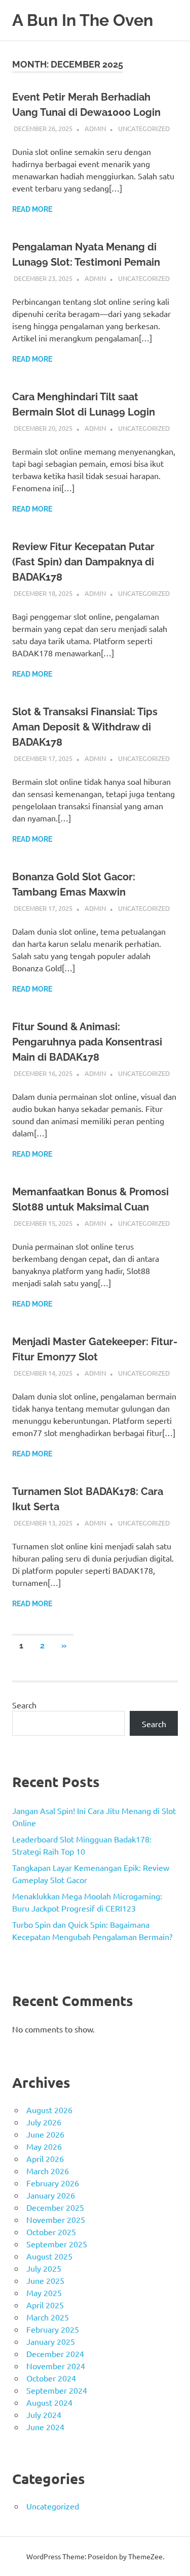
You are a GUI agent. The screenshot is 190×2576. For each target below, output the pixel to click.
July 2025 (44, 2268)
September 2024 (57, 2390)
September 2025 (57, 2244)
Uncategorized (144, 128)
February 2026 (53, 2183)
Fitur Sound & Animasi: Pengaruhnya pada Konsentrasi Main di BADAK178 (87, 1042)
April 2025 (45, 2305)
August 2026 (49, 2110)
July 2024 (44, 2414)
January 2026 (51, 2195)
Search (24, 1705)
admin (95, 128)
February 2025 (53, 2329)
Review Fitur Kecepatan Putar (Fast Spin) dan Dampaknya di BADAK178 (83, 562)
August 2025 (49, 2256)
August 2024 (49, 2402)
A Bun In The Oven (83, 20)
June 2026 (45, 2134)
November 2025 (56, 2219)
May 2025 (44, 2293)
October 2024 (51, 2378)
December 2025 (55, 2207)
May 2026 (44, 2146)
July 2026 (44, 2122)
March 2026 (48, 2171)
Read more (32, 209)
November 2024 (56, 2366)
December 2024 (55, 2354)
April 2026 (45, 2158)
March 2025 (48, 2317)
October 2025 (51, 2232)
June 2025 (45, 2280)
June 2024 (45, 2427)
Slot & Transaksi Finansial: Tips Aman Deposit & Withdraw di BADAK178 (85, 727)
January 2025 (51, 2341)
